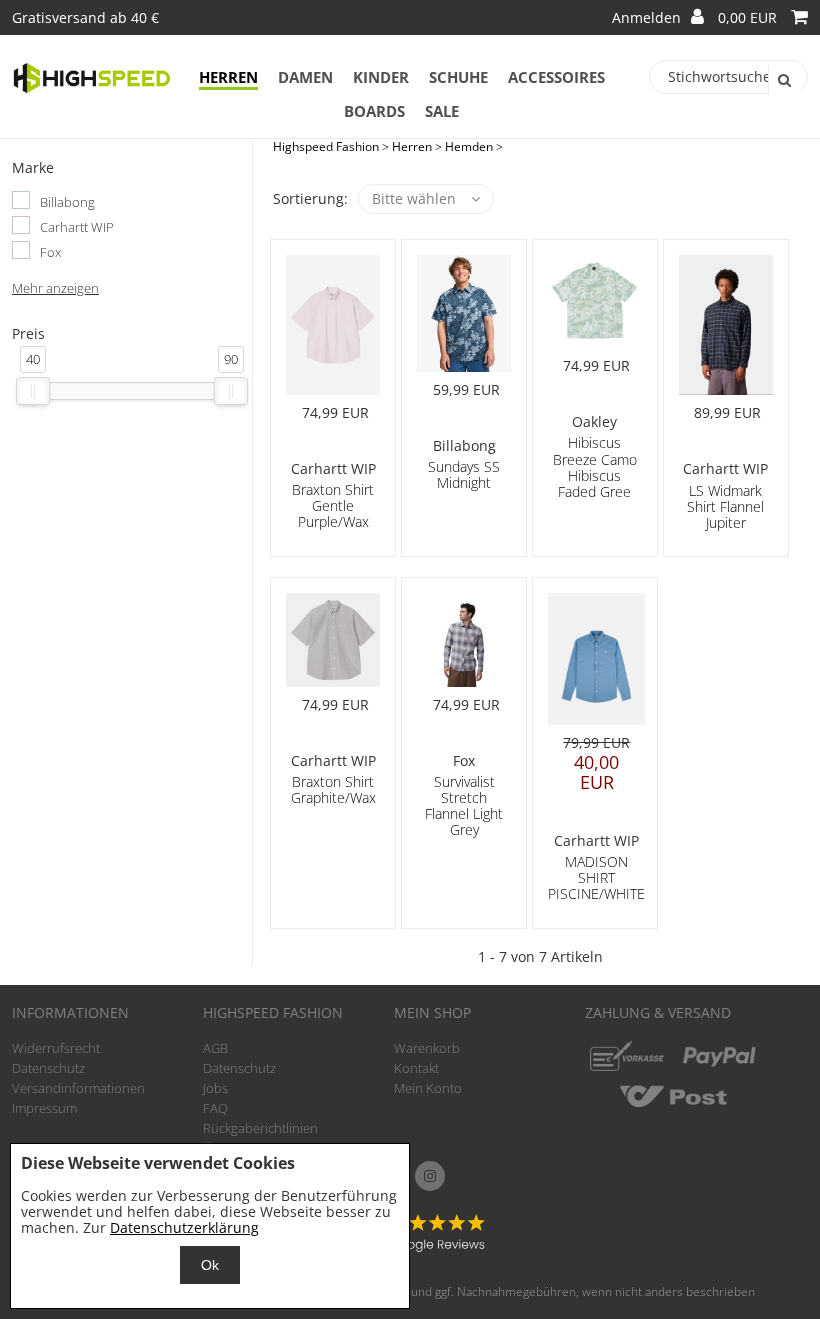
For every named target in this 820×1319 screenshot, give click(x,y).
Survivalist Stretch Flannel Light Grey (464, 805)
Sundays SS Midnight (464, 474)
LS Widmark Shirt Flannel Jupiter (725, 506)
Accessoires (556, 77)
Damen (305, 77)
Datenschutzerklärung (184, 1227)
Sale (442, 111)
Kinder (381, 77)
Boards (374, 111)
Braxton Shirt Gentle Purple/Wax (333, 505)
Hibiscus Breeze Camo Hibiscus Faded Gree (595, 466)
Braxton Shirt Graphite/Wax (333, 789)
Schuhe (458, 77)
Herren (228, 77)
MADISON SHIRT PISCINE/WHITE (596, 877)
